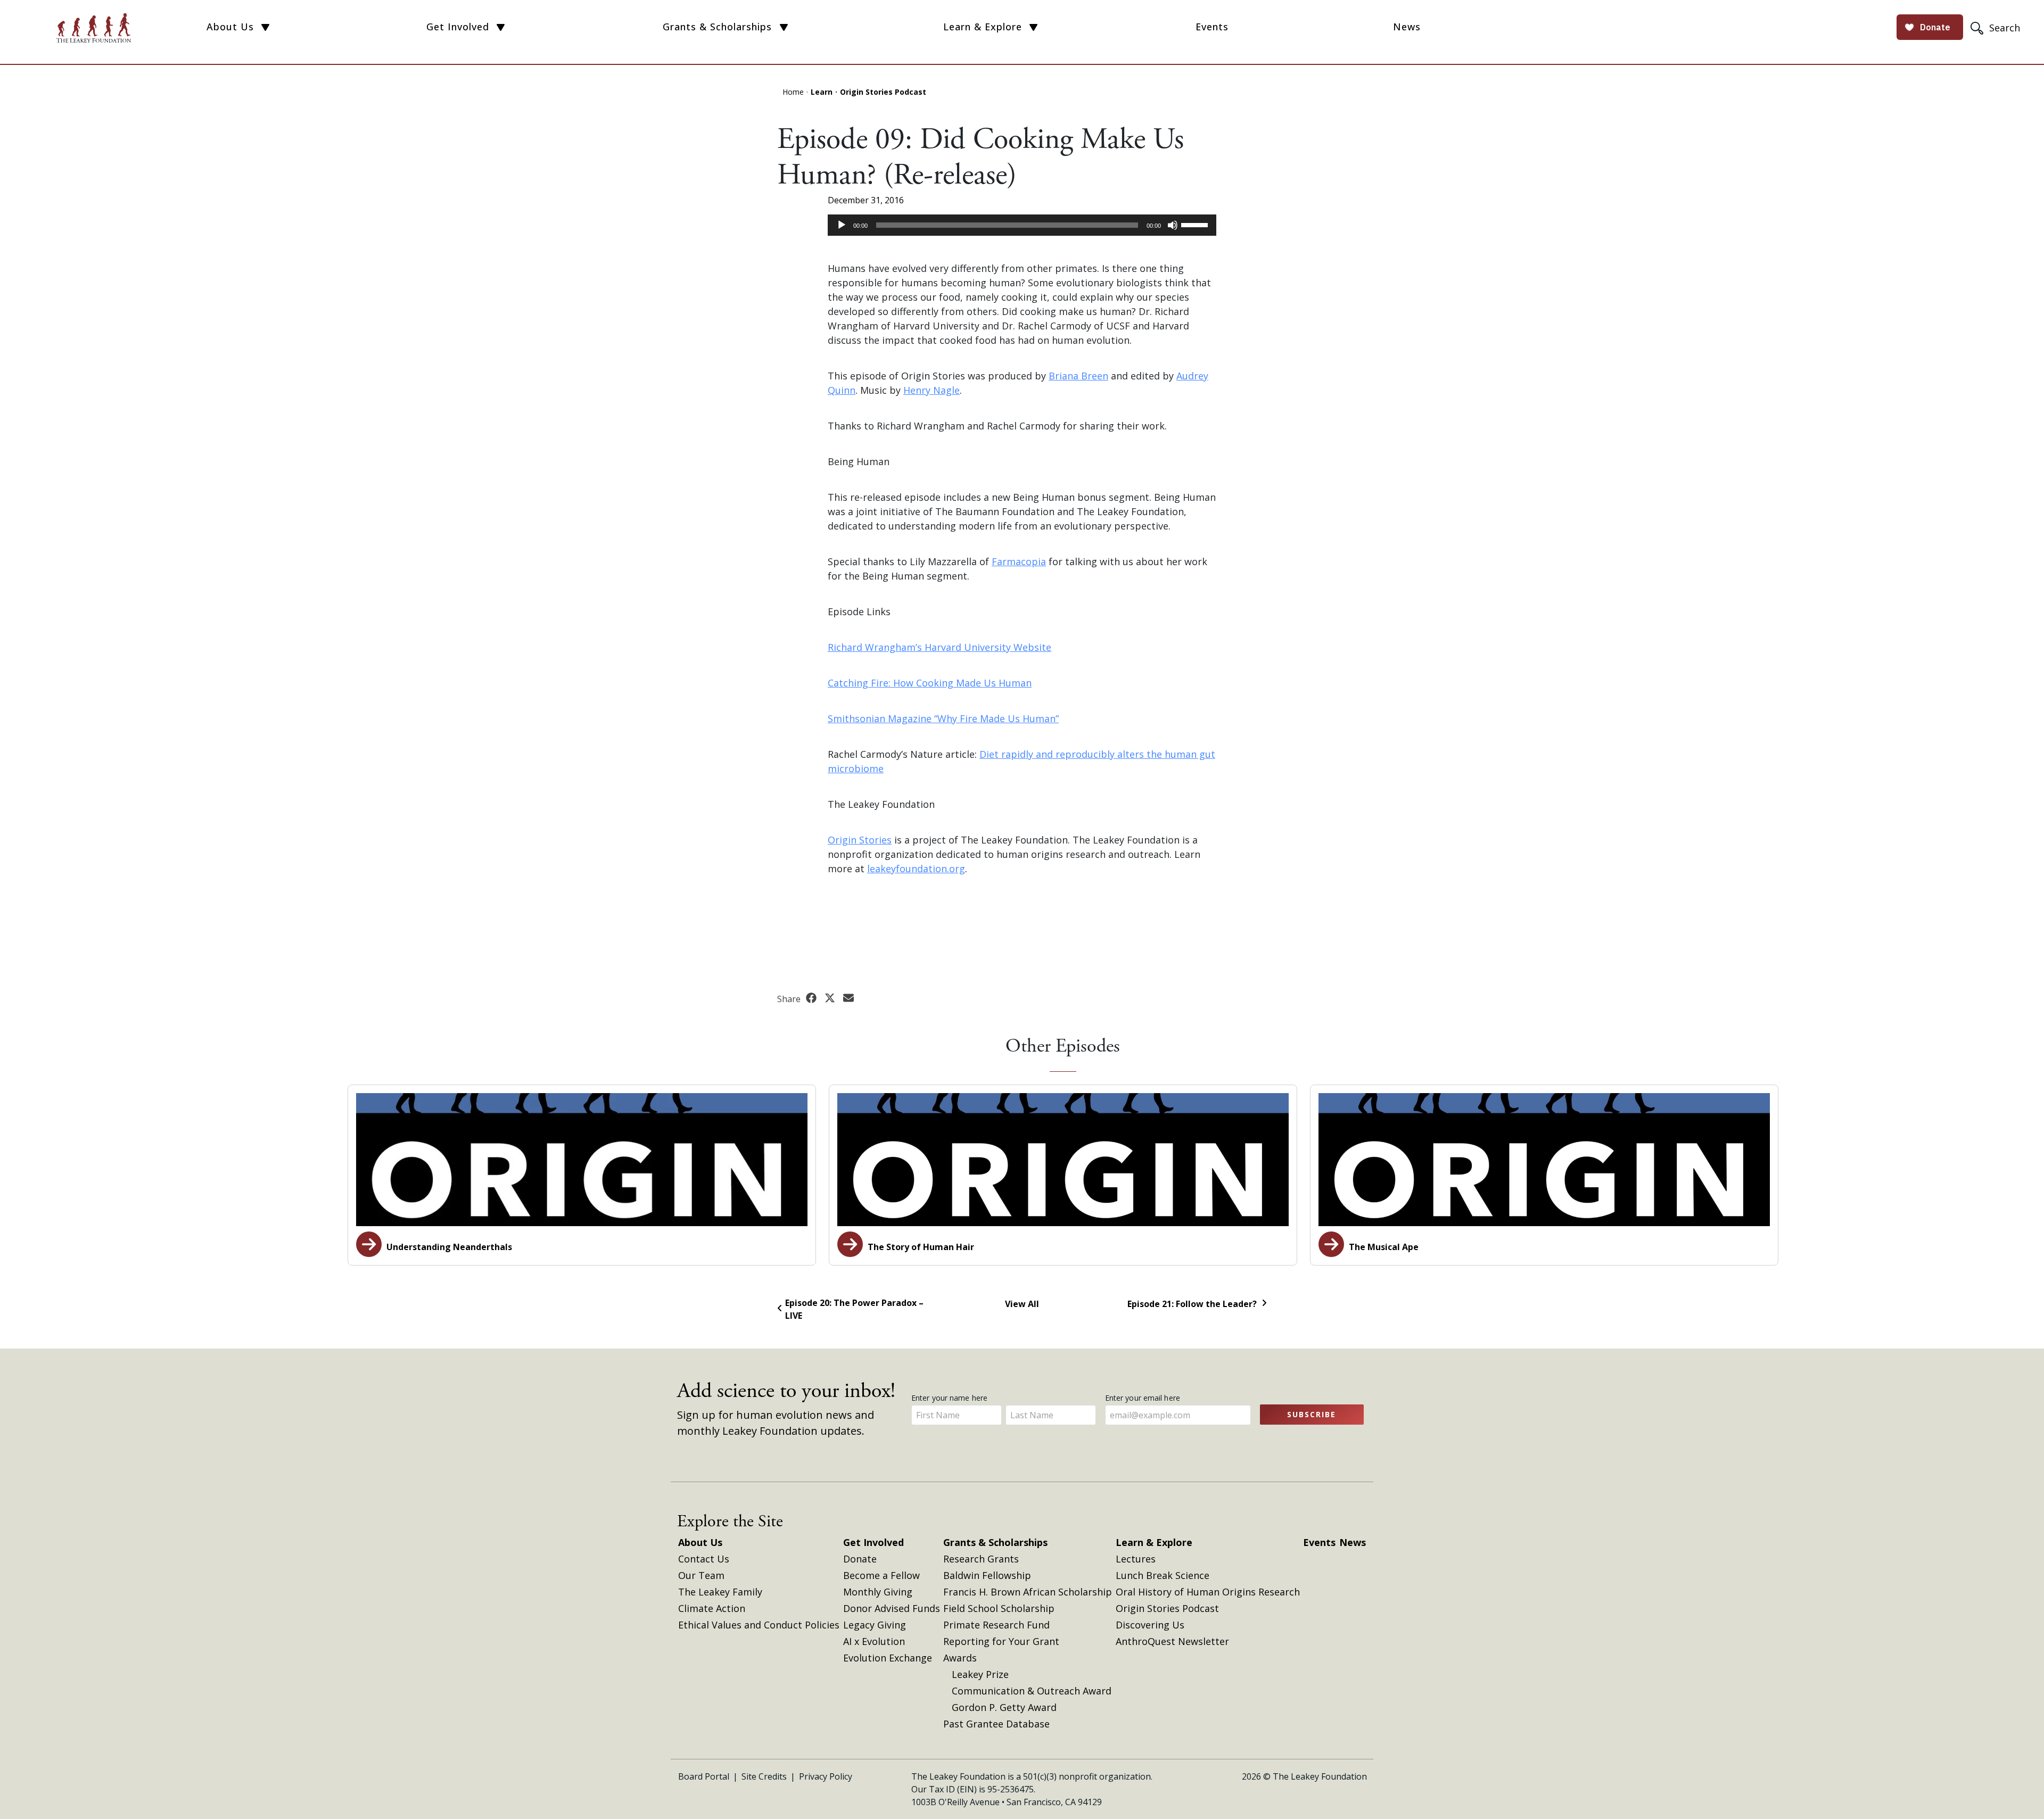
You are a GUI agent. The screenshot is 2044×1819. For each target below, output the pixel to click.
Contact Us (704, 1559)
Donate (860, 1559)
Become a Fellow (881, 1575)
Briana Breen (1078, 376)
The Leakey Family (720, 1592)
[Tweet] (831, 998)
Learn (822, 92)
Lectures (1136, 1559)
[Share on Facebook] (813, 998)
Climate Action (712, 1608)
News (1407, 27)
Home (793, 92)
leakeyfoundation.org (916, 869)
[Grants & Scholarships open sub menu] (784, 28)
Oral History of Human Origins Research (1208, 1592)
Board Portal (704, 1776)
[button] (1997, 27)
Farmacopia (1019, 561)
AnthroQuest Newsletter (1172, 1641)
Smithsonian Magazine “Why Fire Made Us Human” (943, 718)
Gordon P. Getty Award (1004, 1707)
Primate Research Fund (996, 1625)
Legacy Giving (875, 1625)
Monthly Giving (878, 1592)
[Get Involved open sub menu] (501, 28)
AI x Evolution (874, 1641)
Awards (960, 1658)
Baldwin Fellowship (987, 1575)
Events (1212, 27)
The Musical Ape (1383, 1247)
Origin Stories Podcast (883, 92)
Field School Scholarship (999, 1608)
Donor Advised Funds (892, 1608)
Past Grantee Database (996, 1724)
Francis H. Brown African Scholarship (1028, 1592)
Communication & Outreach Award (1032, 1691)
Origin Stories (860, 840)
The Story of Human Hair (920, 1247)
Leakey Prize (980, 1674)
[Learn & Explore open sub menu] (1033, 28)
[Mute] (1173, 225)
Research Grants (981, 1559)
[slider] (1196, 224)
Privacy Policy (826, 1776)
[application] (1022, 225)
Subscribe (1312, 1414)
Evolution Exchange (888, 1658)
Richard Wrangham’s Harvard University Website (939, 647)
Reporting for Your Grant (1001, 1641)
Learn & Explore (983, 27)
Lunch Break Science (1163, 1575)
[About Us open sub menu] (265, 28)
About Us (230, 27)
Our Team (701, 1575)
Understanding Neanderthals (448, 1247)
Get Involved (458, 27)
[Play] (842, 225)
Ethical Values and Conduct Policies (759, 1625)
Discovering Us (1150, 1625)
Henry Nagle (932, 390)
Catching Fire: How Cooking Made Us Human (930, 683)
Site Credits (764, 1776)
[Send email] (848, 998)
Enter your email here (1144, 1398)
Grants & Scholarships (717, 27)
